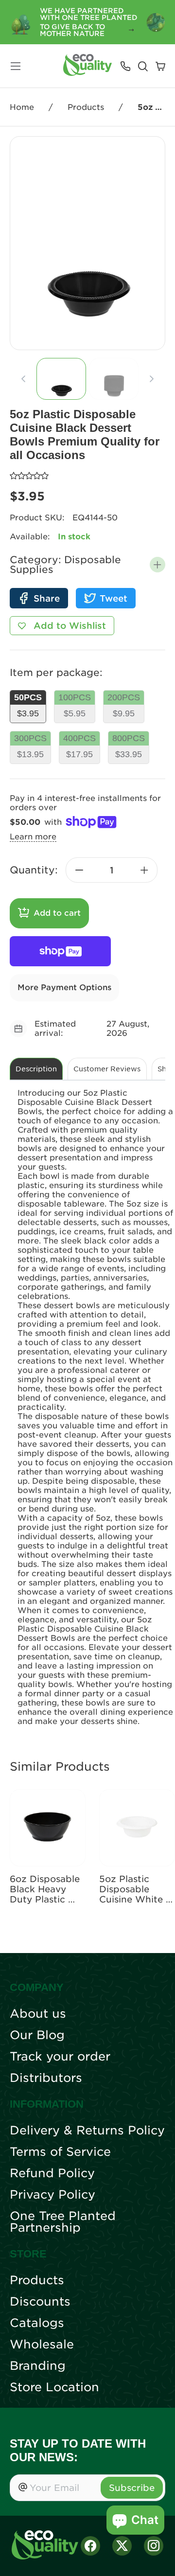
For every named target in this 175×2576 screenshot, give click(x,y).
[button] (157, 565)
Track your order (60, 2057)
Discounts (40, 2302)
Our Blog (37, 2035)
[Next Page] (152, 379)
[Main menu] (16, 66)
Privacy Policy (52, 2195)
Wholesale (42, 2345)
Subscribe (132, 2488)
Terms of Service (60, 2152)
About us (38, 2014)
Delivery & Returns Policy (87, 2131)
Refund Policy (52, 2173)
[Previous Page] (23, 379)
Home (22, 107)
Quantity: (34, 870)
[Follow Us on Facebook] (90, 2546)
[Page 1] (61, 379)
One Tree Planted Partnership (63, 2222)
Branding (38, 2366)
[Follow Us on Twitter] (122, 2546)
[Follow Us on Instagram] (154, 2546)
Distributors (46, 2078)
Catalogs (37, 2323)
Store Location (54, 2387)
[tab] (61, 379)
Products (86, 107)
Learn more (33, 837)
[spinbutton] (112, 870)
